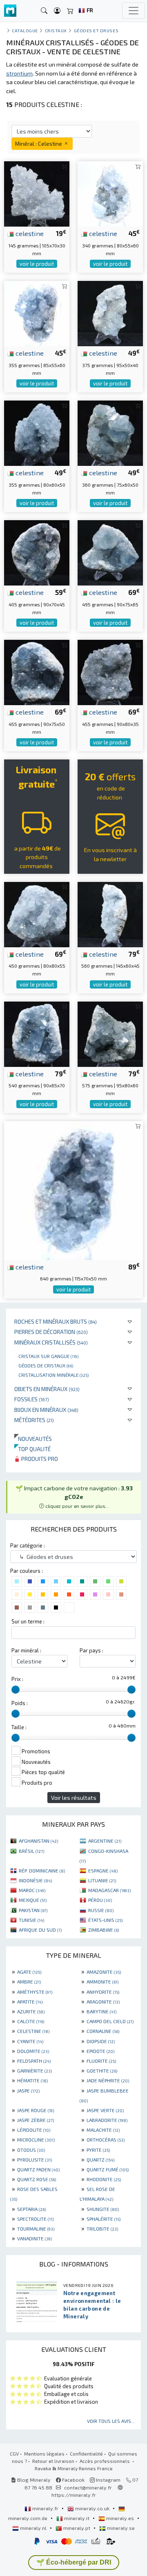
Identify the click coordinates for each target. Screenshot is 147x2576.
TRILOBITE (102, 2229)
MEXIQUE (33, 1900)
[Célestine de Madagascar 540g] (37, 1033)
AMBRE (29, 1982)
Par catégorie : (28, 1545)
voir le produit (37, 264)
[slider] (16, 1690)
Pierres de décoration (51, 1332)
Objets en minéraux (47, 1389)
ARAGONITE (103, 2002)
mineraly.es (120, 2518)
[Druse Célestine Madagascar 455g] (110, 671)
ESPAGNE (103, 1870)
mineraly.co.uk (92, 2508)
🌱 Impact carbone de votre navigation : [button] (74, 1497)
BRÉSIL (31, 1851)
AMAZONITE (104, 1972)
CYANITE (30, 2041)
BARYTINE (101, 2011)
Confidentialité (86, 2454)
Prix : (17, 1679)
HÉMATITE (32, 2080)
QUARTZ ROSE (37, 2179)
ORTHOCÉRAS (106, 2140)
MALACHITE (103, 2130)
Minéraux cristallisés (51, 1342)
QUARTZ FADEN (38, 2169)
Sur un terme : (28, 1621)
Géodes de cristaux (46, 1365)
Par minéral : (26, 1650)
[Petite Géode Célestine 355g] (37, 432)
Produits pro (39, 1459)
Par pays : (91, 1650)
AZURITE (31, 2011)
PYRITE (98, 2150)
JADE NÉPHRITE (108, 2080)
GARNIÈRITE (35, 2071)
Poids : (20, 1703)
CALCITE (31, 2021)
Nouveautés (33, 1439)
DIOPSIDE (101, 2041)
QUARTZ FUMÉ (108, 2169)
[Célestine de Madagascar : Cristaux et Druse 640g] (73, 1190)
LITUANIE (102, 1880)
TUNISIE (31, 1920)
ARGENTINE (105, 1841)
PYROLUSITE (35, 2160)
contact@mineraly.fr (88, 2487)
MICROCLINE (36, 2140)
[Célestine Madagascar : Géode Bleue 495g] (110, 552)
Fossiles (32, 1399)
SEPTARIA (31, 2209)
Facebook (73, 2480)
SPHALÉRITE (104, 2219)
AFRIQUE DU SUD (40, 1930)
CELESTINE (33, 2031)
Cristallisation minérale (53, 1375)
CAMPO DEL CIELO (110, 2021)
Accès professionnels (105, 2461)
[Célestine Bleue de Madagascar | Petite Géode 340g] (110, 193)
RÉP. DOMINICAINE (42, 1870)
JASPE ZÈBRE (36, 2120)
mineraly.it (77, 2518)
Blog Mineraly (33, 2480)
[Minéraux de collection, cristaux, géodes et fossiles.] (10, 11)
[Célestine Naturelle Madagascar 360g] (110, 432)
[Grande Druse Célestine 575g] (110, 1033)
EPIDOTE (100, 2051)
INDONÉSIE (35, 1880)
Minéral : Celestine (39, 144)
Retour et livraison (53, 2461)
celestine (29, 233)
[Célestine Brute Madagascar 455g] (37, 671)
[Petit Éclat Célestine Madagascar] (37, 193)
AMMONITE (102, 1982)
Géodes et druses (96, 30)
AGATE (29, 1972)
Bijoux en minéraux (46, 1410)
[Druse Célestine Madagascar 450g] (37, 914)
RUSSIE (101, 1910)
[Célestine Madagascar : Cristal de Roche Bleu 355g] (37, 313)
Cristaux (56, 30)
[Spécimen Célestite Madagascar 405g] (37, 552)
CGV (14, 2454)
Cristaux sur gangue (48, 1356)
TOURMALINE (36, 2229)
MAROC (32, 1890)
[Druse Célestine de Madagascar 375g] (110, 313)
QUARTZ (100, 2160)
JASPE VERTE (105, 2110)
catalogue (25, 30)
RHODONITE (104, 2179)
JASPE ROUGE (36, 2110)
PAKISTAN (33, 1910)
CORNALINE (103, 2031)
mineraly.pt (77, 2528)
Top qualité (32, 1449)
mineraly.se (120, 2528)
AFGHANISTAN (38, 1841)
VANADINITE (35, 2238)
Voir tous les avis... (111, 2421)
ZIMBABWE (104, 1930)
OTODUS (31, 2150)
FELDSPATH (34, 2061)
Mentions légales (44, 2454)
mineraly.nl (33, 2528)
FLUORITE (101, 2061)
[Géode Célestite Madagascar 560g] (110, 914)
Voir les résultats (74, 1798)
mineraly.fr (45, 2508)
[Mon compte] (57, 11)
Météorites (34, 1420)
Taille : (19, 1727)
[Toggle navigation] (134, 11)
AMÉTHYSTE (35, 1992)
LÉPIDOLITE (34, 2130)
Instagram (108, 2480)
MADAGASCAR (109, 1890)
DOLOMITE (33, 2051)
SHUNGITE (103, 2209)
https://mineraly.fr (74, 2495)
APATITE (30, 2002)
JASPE (28, 2091)
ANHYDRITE (103, 1992)
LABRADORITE (107, 2120)
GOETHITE (102, 2071)
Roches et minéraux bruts (56, 1321)
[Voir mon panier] (70, 11)
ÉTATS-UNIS (105, 1920)
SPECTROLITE (35, 2219)
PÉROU (100, 1900)
